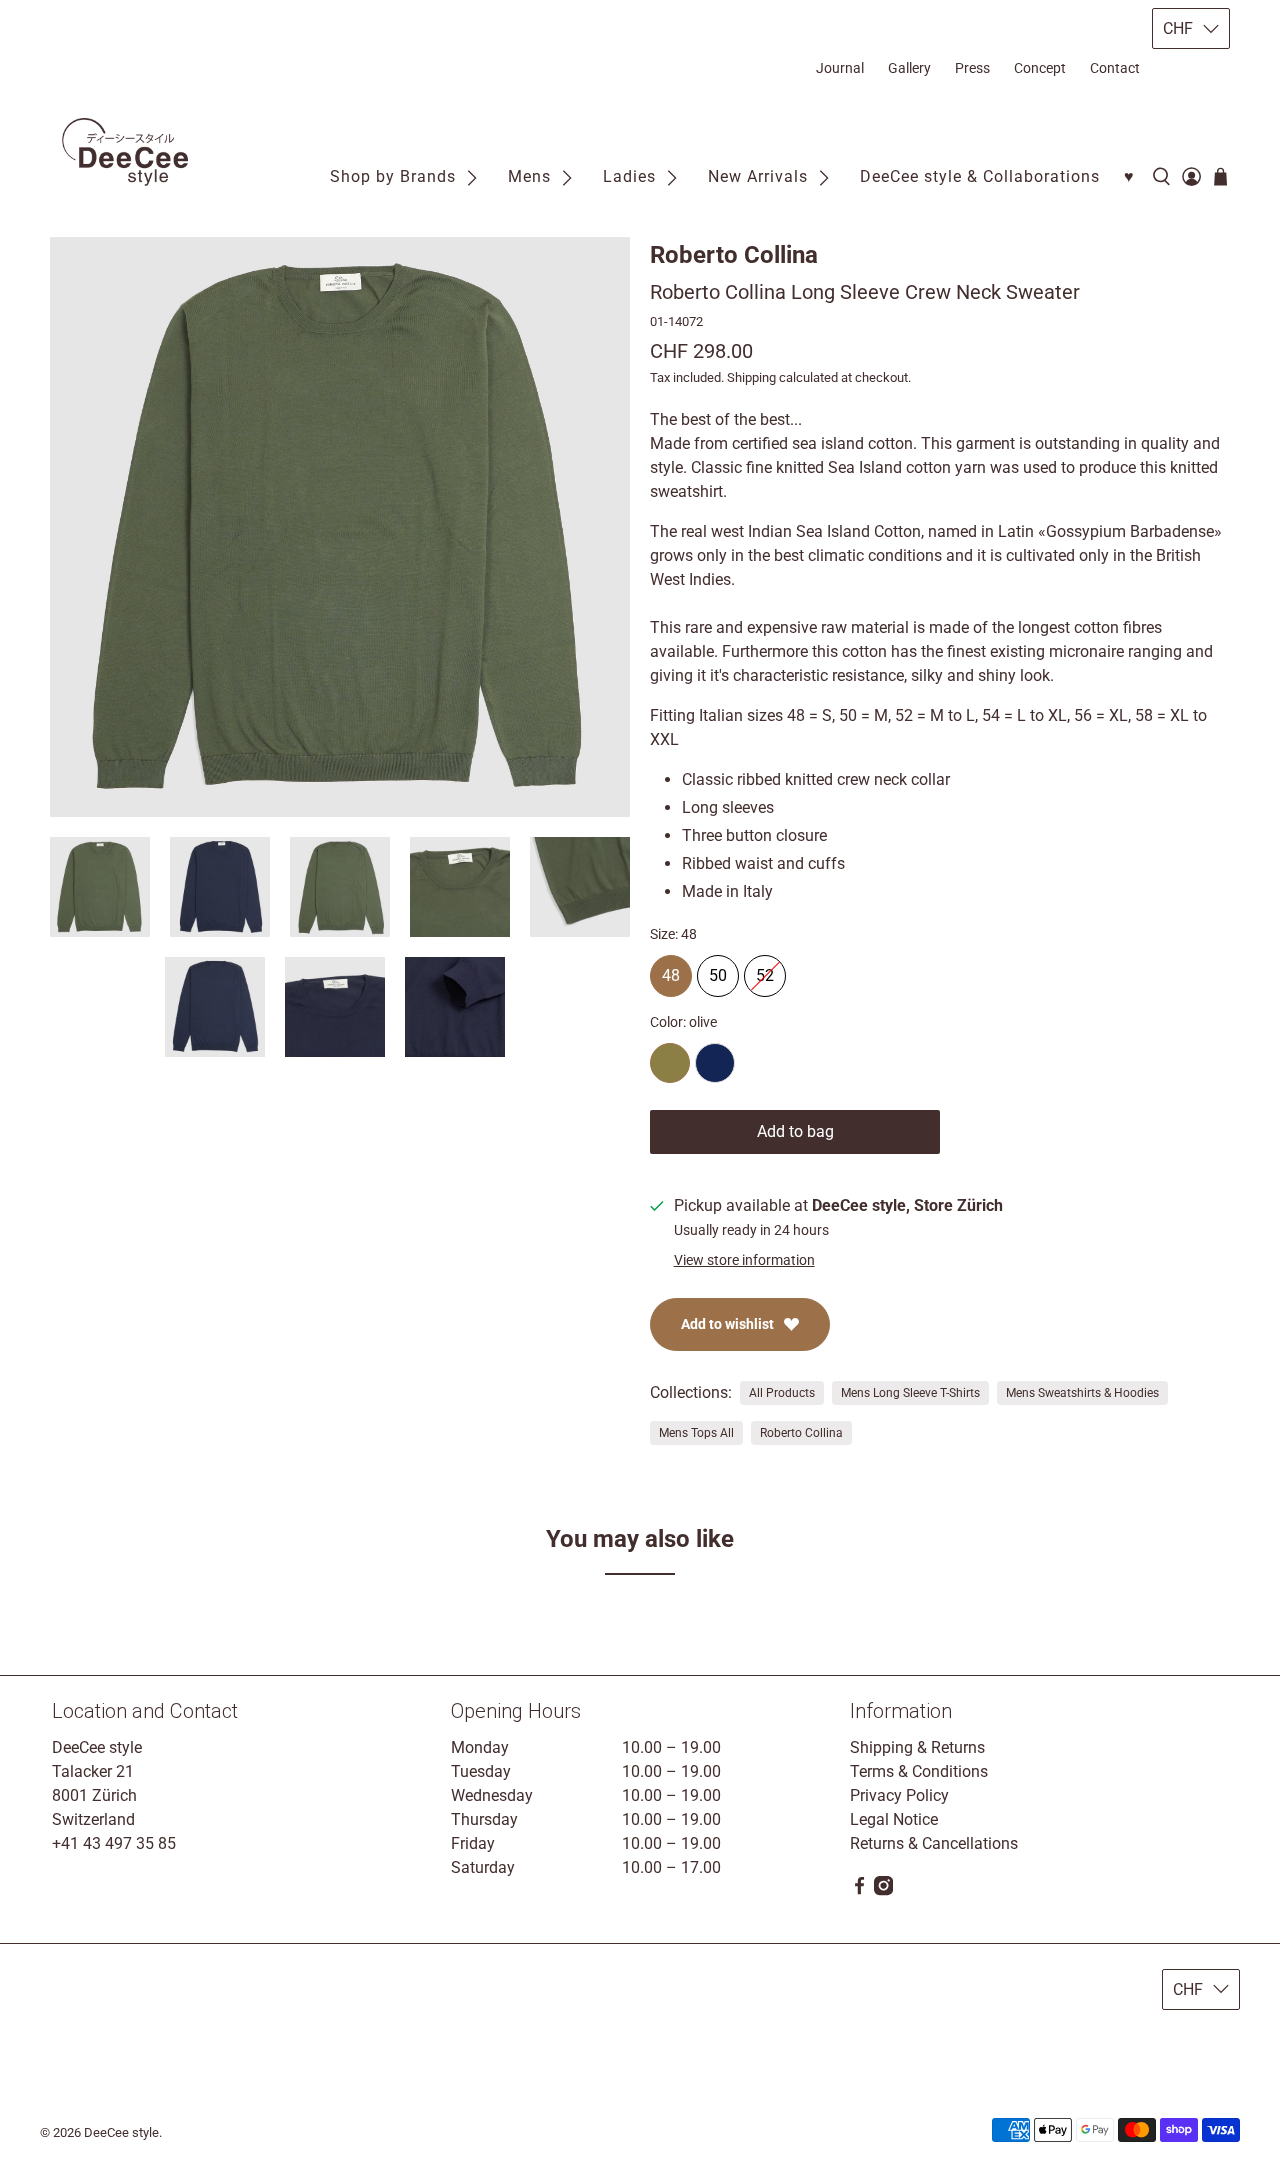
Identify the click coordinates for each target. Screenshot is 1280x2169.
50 (718, 970)
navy (715, 1063)
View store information (744, 1260)
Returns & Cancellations (934, 1843)
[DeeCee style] (125, 152)
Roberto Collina (734, 255)
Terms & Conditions (919, 1771)
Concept (1040, 68)
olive (670, 1063)
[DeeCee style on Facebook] (859, 1890)
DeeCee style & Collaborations (980, 176)
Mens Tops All (696, 1433)
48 (671, 970)
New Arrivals (758, 176)
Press (972, 68)
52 (765, 970)
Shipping (751, 377)
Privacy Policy (899, 1795)
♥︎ (1129, 176)
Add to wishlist (727, 1324)
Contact (1115, 68)
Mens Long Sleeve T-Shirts (910, 1393)
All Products (782, 1393)
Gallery (909, 68)
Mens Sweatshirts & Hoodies (1082, 1393)
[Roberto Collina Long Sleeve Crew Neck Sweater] (340, 527)
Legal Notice (894, 1819)
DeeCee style (121, 2132)
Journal (840, 68)
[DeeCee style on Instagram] (883, 1890)
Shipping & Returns (917, 1747)
